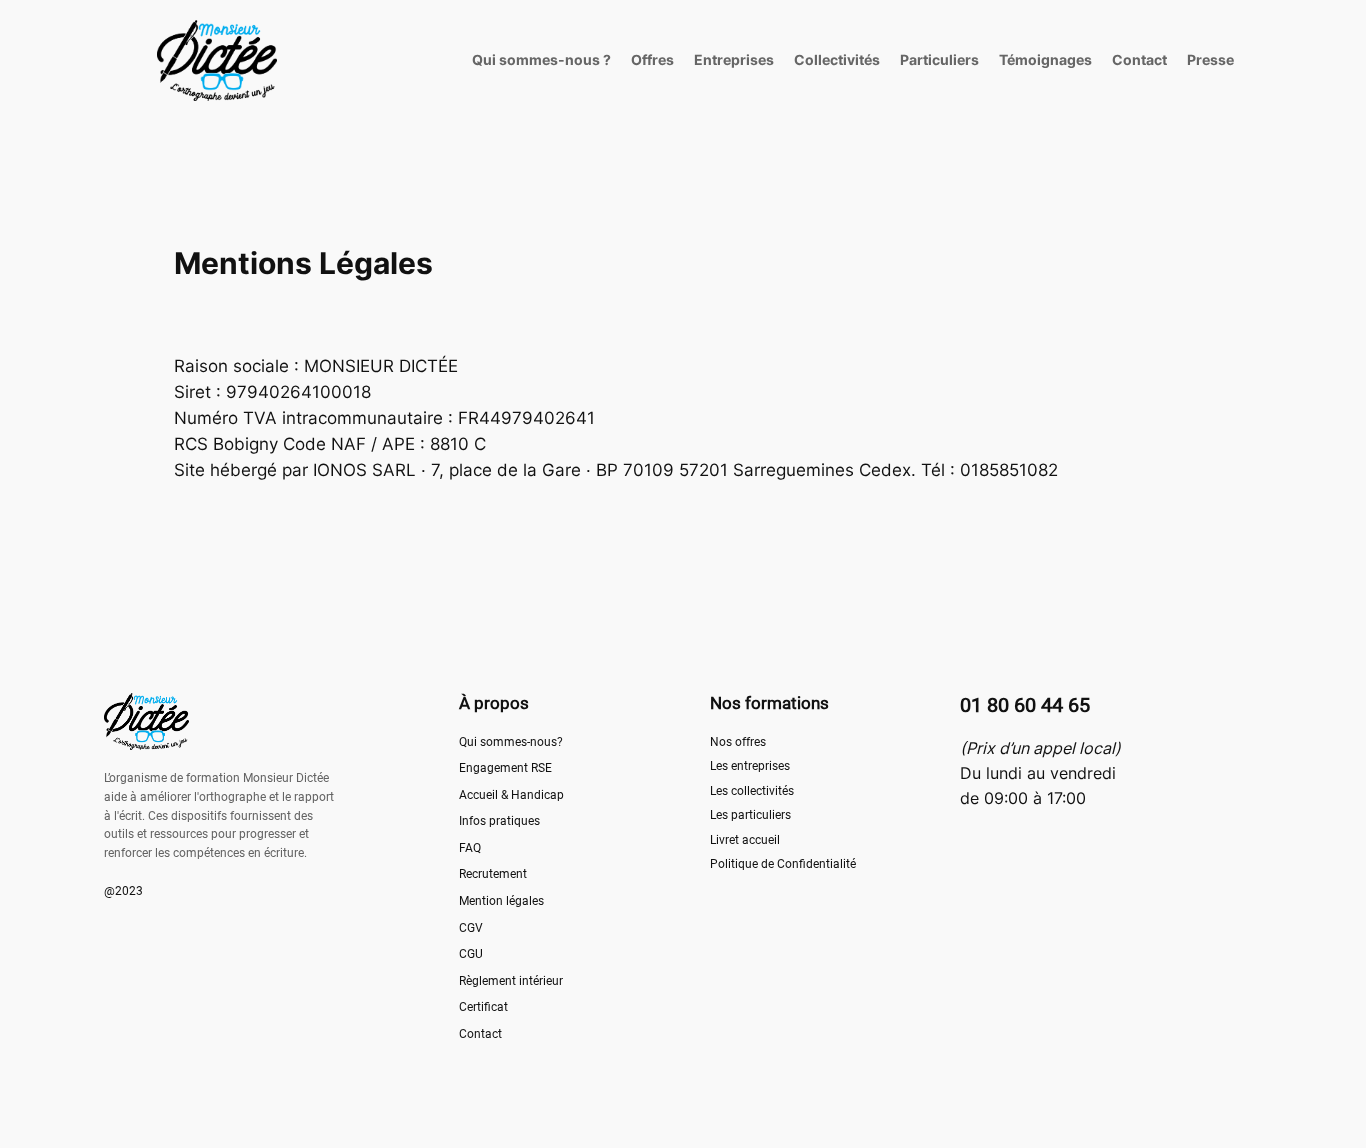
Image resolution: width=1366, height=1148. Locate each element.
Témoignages (1045, 59)
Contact (1139, 59)
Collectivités (837, 59)
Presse (1210, 59)
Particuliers (939, 59)
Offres (652, 59)
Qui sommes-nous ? (541, 59)
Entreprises (734, 59)
